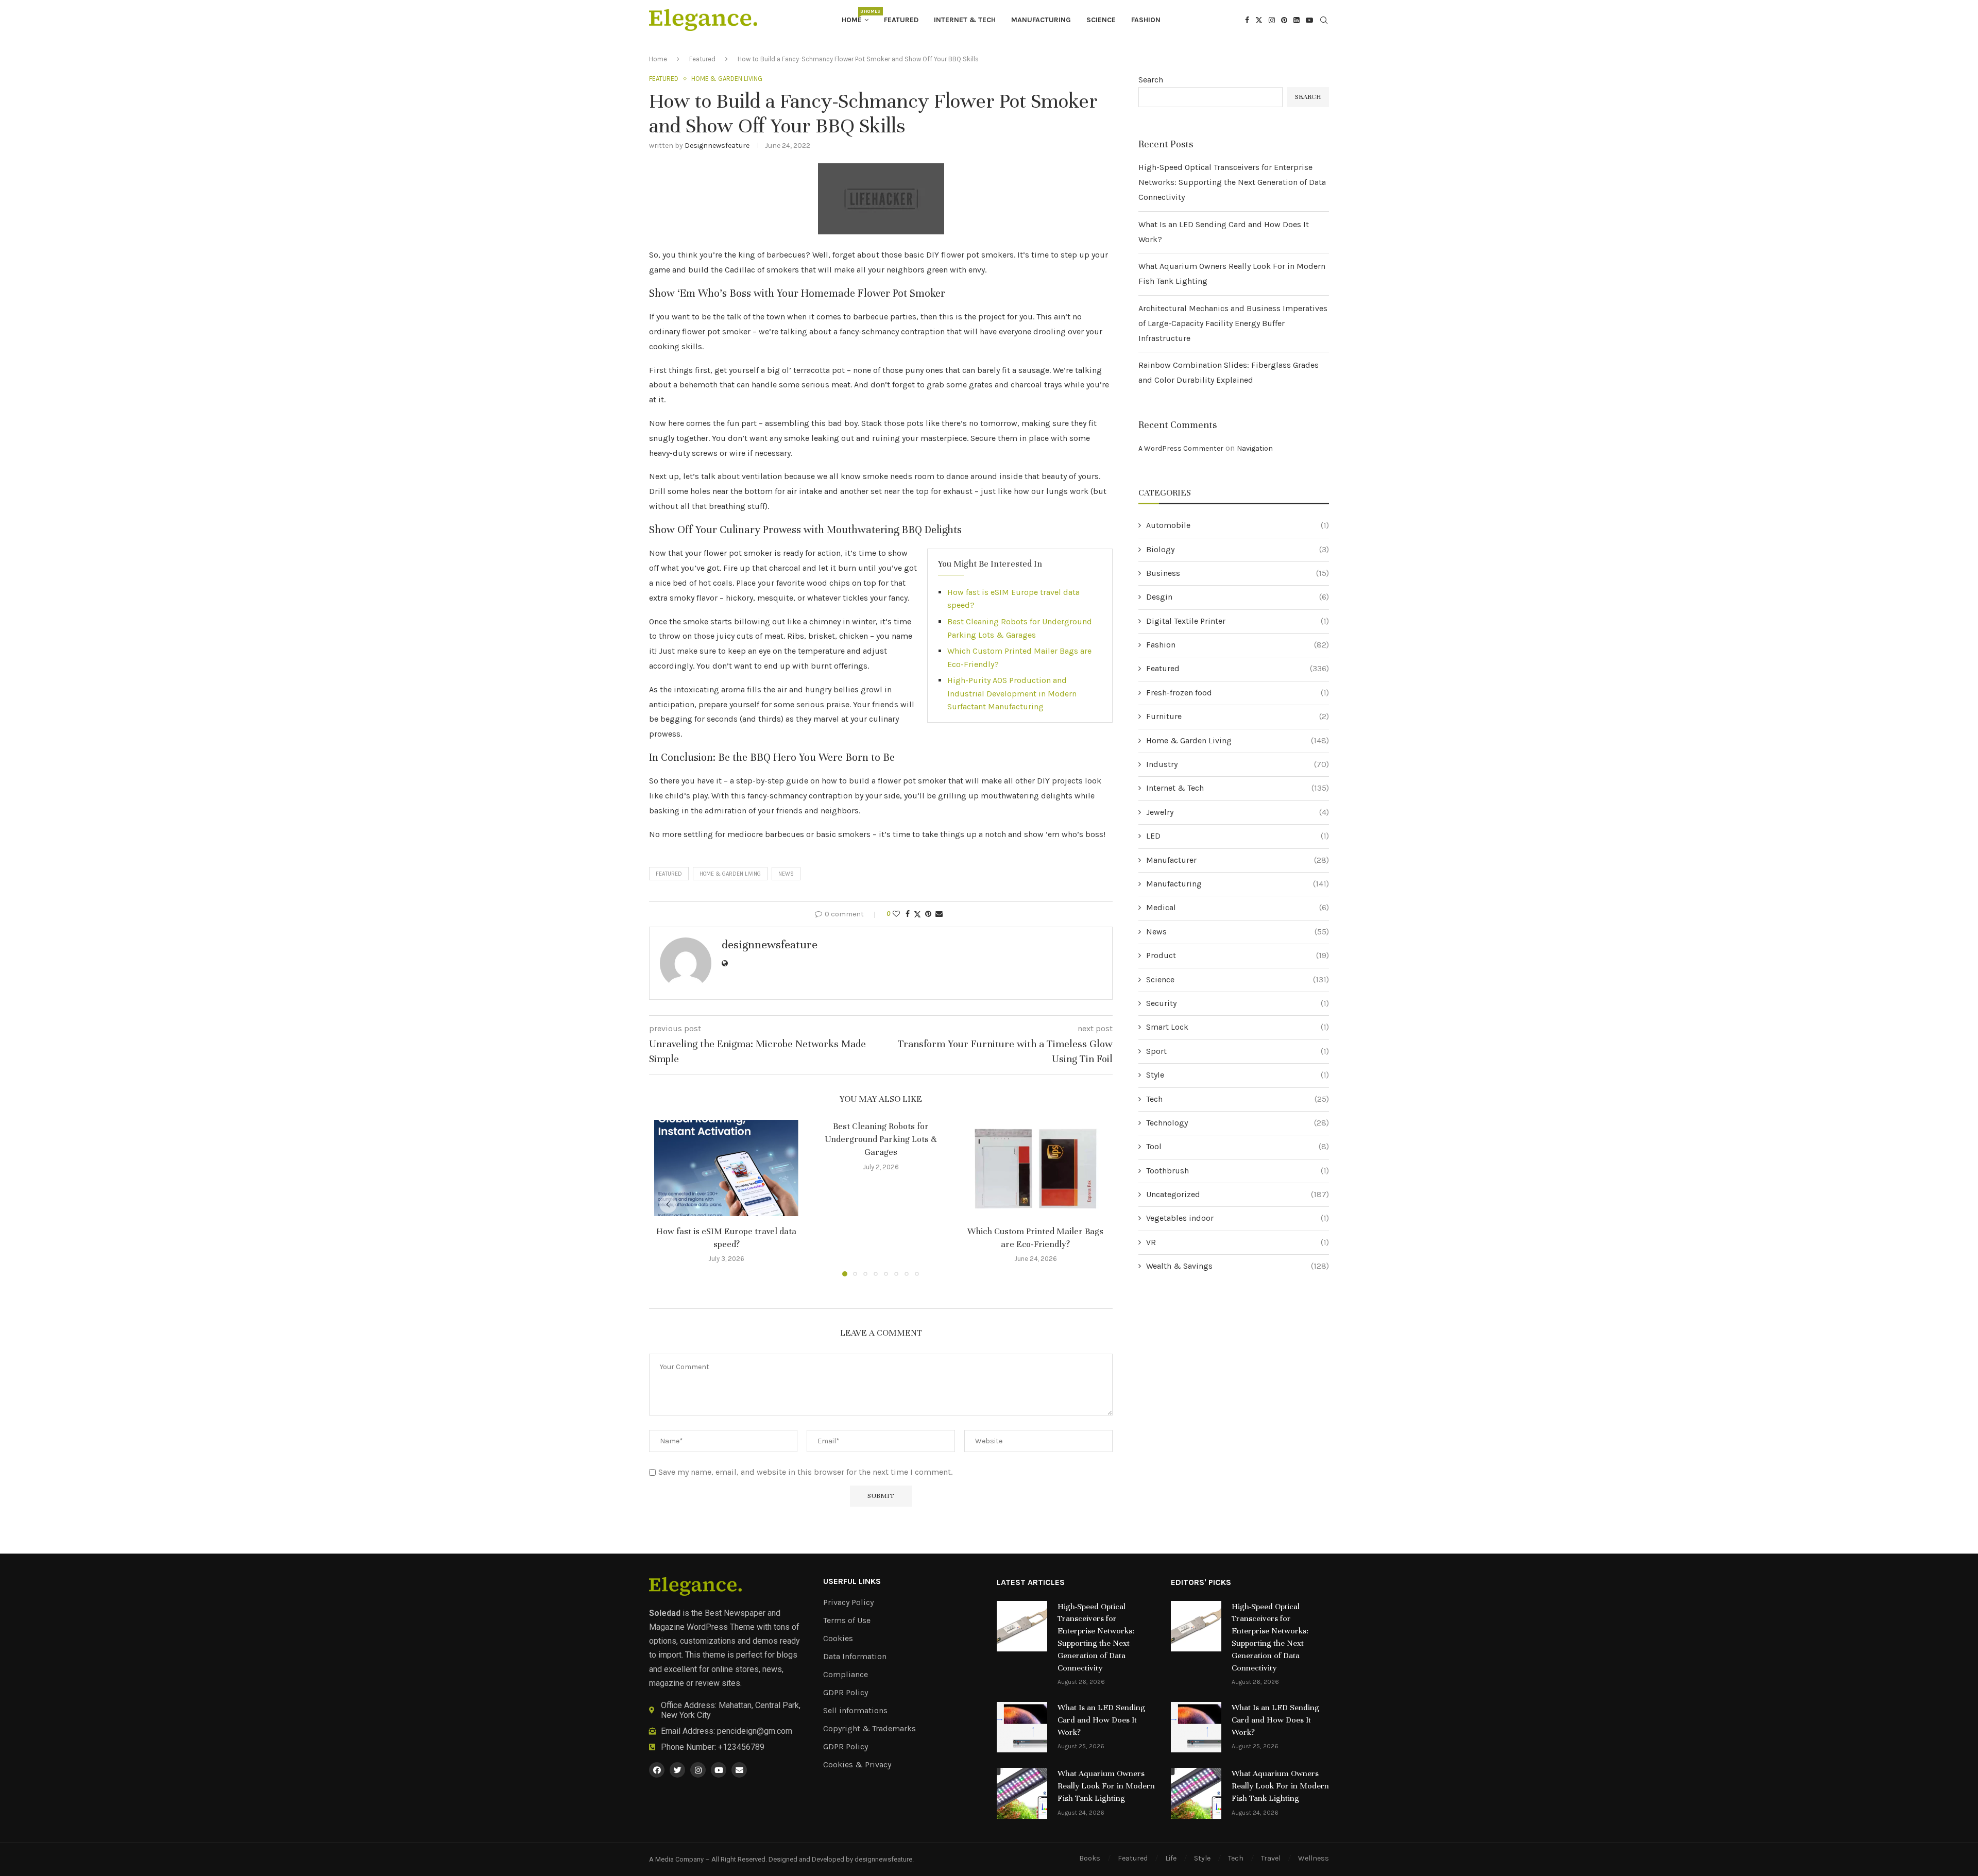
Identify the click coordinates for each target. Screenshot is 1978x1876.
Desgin (1238, 597)
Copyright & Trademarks (869, 1729)
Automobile (1238, 525)
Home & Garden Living (730, 874)
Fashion (1146, 20)
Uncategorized (1238, 1194)
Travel (1271, 1858)
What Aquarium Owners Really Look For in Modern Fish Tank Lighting (1106, 1786)
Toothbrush (1238, 1171)
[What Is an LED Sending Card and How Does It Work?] (1022, 1727)
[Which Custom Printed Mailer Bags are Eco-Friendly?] (1035, 1168)
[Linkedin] (1297, 20)
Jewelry (1238, 812)
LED (1238, 836)
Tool (1238, 1146)
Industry (1238, 764)
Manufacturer (1238, 860)
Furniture (1238, 716)
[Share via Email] (939, 914)
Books (1090, 1858)
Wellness (1314, 1858)
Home (855, 16)
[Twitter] (1259, 20)
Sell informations (855, 1711)
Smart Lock (1238, 1027)
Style (1238, 1075)
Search (1151, 80)
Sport (1238, 1051)
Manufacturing (1041, 20)
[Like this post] (896, 914)
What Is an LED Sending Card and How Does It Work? (1101, 1720)
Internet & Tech (965, 20)
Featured (901, 20)
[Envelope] (739, 1770)
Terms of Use (847, 1621)
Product (1238, 955)
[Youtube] (1309, 20)
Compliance (846, 1675)
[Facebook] (1247, 20)
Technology (1238, 1123)
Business (1238, 573)
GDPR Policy (846, 1693)
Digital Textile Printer (1238, 621)
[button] (668, 1204)
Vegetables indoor (1238, 1218)
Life (1171, 1858)
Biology (1238, 549)
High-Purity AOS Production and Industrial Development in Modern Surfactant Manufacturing (1012, 693)
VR (1238, 1242)
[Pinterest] (1284, 20)
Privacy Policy (848, 1602)
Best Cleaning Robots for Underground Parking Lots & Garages (881, 1139)
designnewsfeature (717, 146)
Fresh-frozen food (1238, 693)
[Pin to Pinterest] (928, 914)
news (786, 874)
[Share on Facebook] (908, 914)
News (1238, 932)
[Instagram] (1272, 20)
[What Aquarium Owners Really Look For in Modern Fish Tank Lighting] (1022, 1793)
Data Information (855, 1657)
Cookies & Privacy (857, 1765)
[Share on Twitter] (917, 914)
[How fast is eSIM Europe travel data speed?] (726, 1168)
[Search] (1324, 21)
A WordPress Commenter (1181, 448)
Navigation (1255, 448)
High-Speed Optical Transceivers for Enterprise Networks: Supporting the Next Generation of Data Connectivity (1232, 182)
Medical (1238, 907)
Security (1238, 1003)
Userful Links (852, 1581)
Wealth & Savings (1238, 1266)
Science (1101, 20)
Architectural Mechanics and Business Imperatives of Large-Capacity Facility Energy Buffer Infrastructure (1233, 323)
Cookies (838, 1639)
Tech (1238, 1099)
